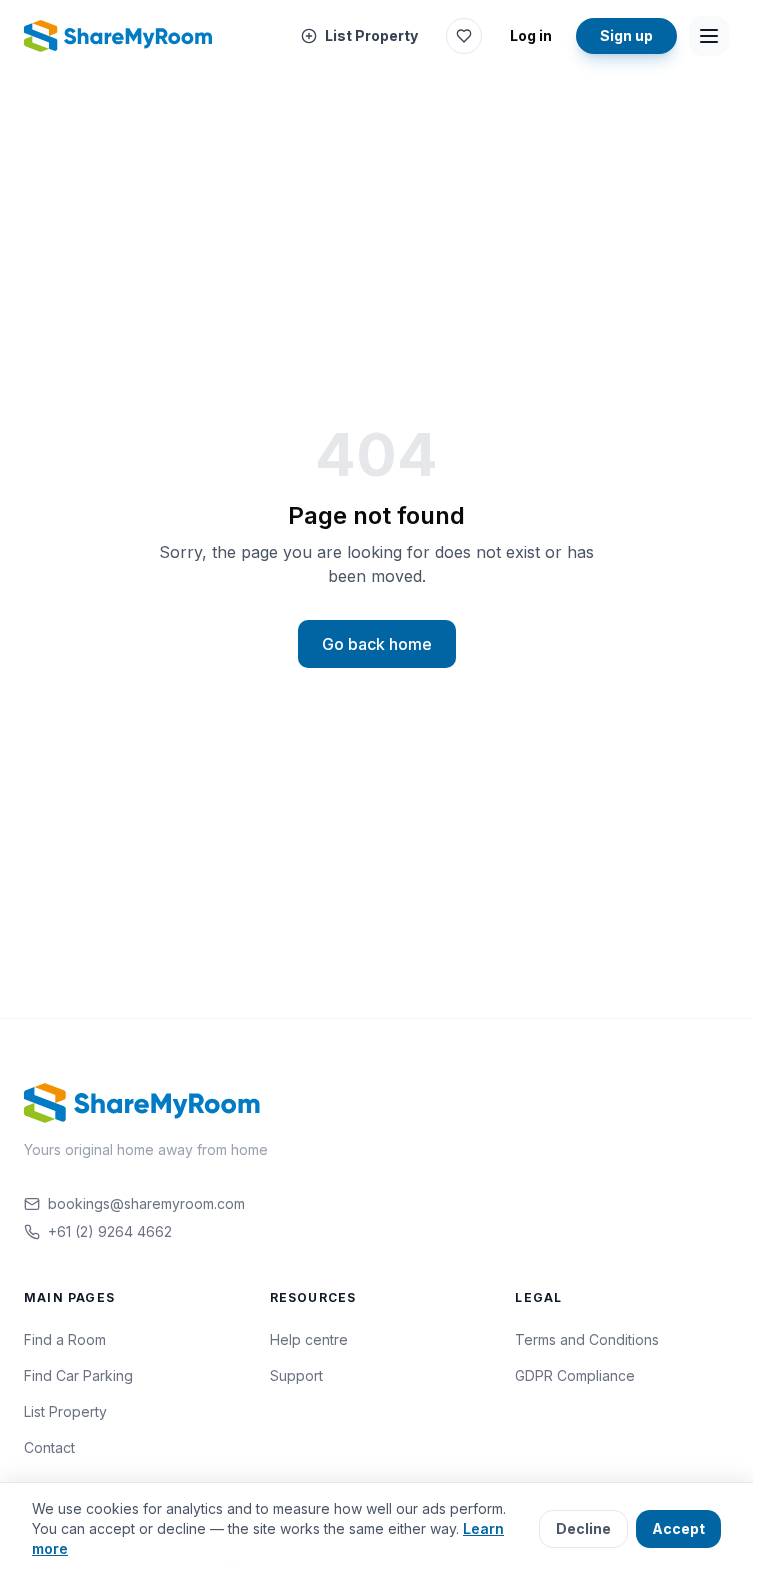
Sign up (626, 35)
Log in (531, 35)
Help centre (309, 1339)
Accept (678, 1528)
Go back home (377, 644)
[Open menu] (709, 36)
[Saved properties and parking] (464, 36)
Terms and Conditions (587, 1339)
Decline (583, 1528)
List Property (371, 35)
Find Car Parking (78, 1375)
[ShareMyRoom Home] (119, 36)
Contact (49, 1447)
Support (296, 1375)
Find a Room (65, 1339)
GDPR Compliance (575, 1375)
